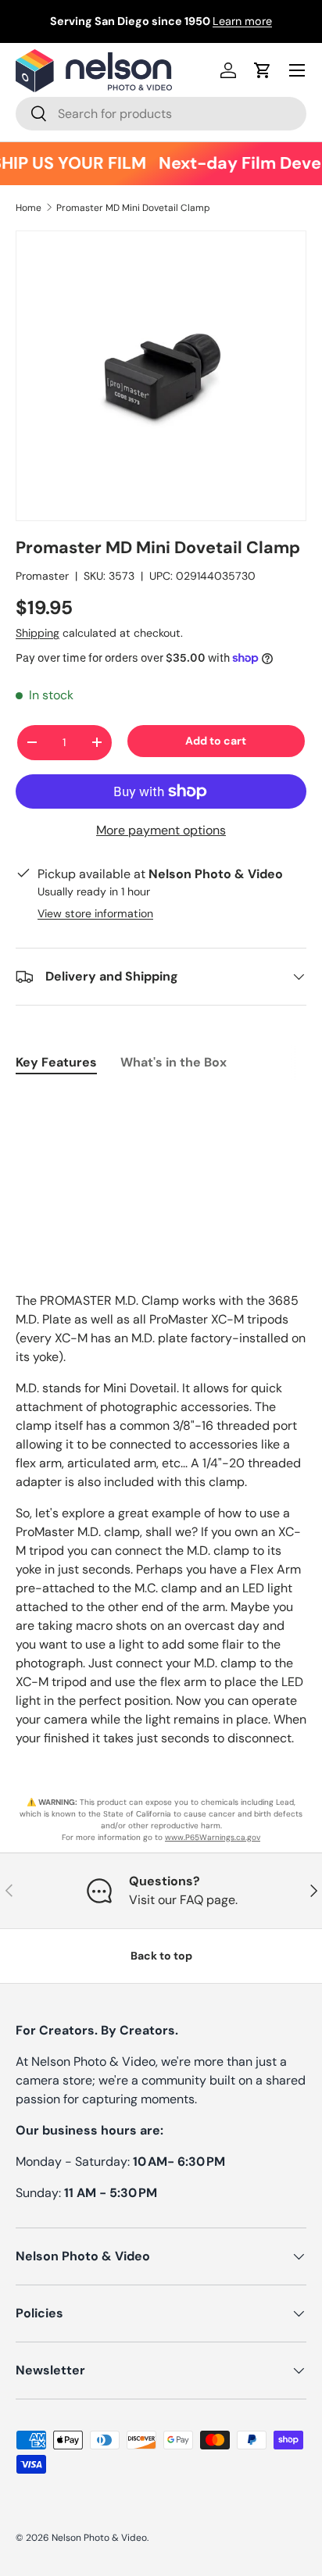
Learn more (242, 21)
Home (29, 208)
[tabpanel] (161, 1102)
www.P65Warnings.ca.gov (213, 1837)
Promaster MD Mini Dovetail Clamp (133, 208)
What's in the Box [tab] (174, 1062)
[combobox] (161, 114)
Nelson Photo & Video (99, 2538)
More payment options (161, 830)
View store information (95, 913)
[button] (263, 70)
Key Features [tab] (56, 1062)
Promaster (42, 576)
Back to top (161, 1956)
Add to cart (216, 741)
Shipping (38, 633)
